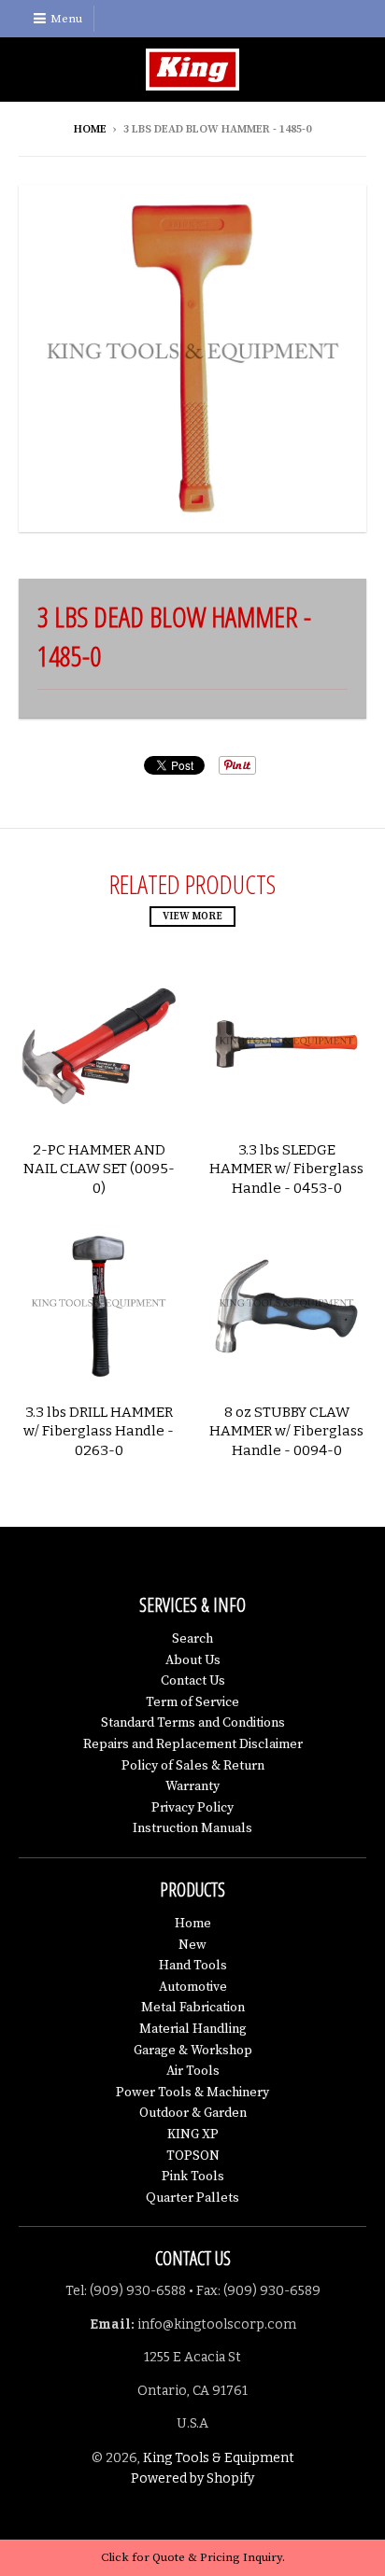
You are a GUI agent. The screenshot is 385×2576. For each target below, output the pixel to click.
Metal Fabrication (193, 2008)
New (192, 1945)
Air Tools (193, 2071)
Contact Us (193, 1681)
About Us (193, 1660)
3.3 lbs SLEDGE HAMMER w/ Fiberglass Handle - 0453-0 (286, 1169)
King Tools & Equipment (219, 2458)
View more (192, 917)
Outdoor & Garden (193, 2113)
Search (192, 1639)
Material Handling (193, 2029)
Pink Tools (193, 2177)
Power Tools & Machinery (192, 2093)
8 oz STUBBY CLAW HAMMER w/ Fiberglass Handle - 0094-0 (286, 1432)
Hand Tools (193, 1966)
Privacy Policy (192, 1808)
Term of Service (192, 1702)
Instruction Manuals (192, 1828)
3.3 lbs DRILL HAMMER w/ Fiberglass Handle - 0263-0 (99, 1432)
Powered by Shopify (192, 2478)
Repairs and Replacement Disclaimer (193, 1744)
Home (90, 129)
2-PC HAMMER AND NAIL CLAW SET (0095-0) (99, 1169)
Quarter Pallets (192, 2198)
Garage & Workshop (193, 2051)
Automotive (193, 1987)
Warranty (192, 1786)
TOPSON (193, 2156)
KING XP (193, 2135)
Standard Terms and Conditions (193, 1723)
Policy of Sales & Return (193, 1766)
